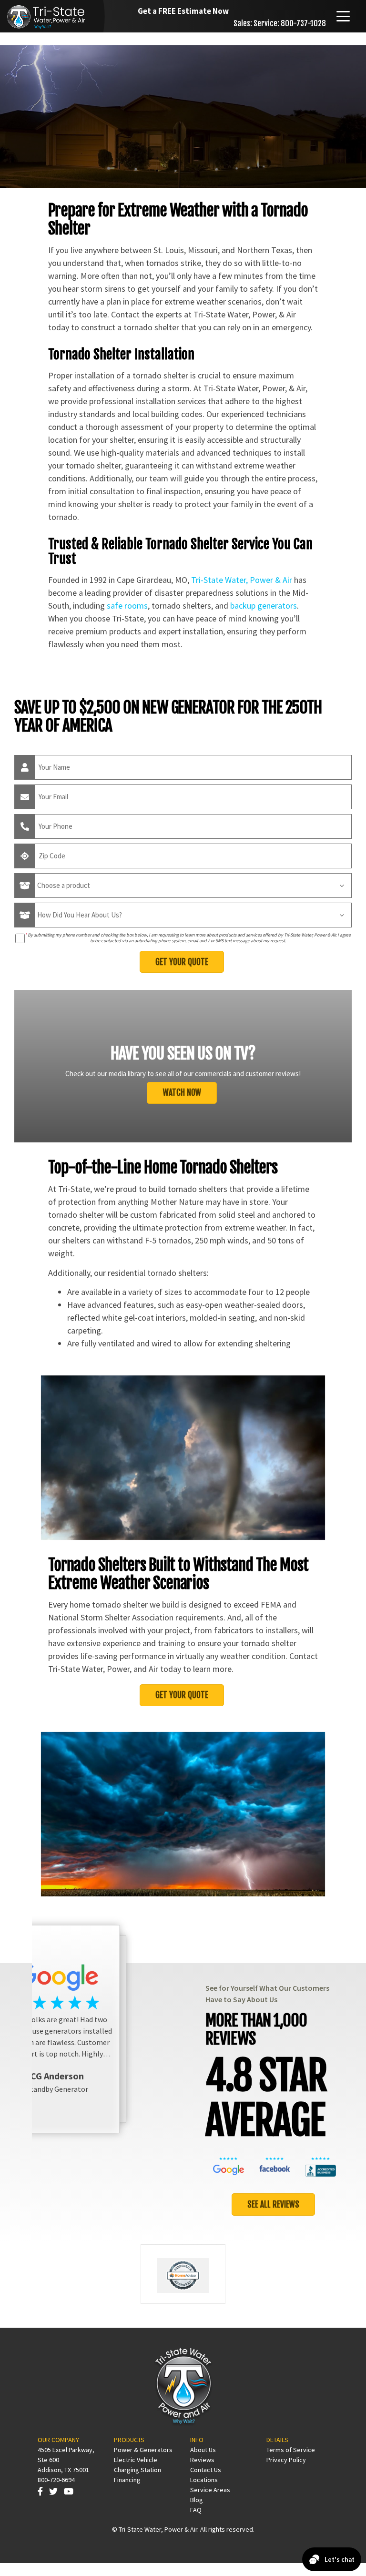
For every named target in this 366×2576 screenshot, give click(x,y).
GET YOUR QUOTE (182, 1695)
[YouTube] (69, 2491)
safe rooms (127, 606)
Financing (127, 2480)
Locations (204, 2480)
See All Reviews (273, 2204)
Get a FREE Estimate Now (183, 11)
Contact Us (206, 2470)
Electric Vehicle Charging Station (137, 2465)
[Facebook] (40, 2491)
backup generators (264, 606)
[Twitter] (53, 2491)
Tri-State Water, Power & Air (242, 580)
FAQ (196, 2510)
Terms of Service (291, 2450)
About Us (203, 2450)
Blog (197, 2500)
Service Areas (210, 2490)
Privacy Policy (286, 2460)
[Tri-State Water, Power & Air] (48, 15)
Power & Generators (143, 2450)
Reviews (202, 2460)
